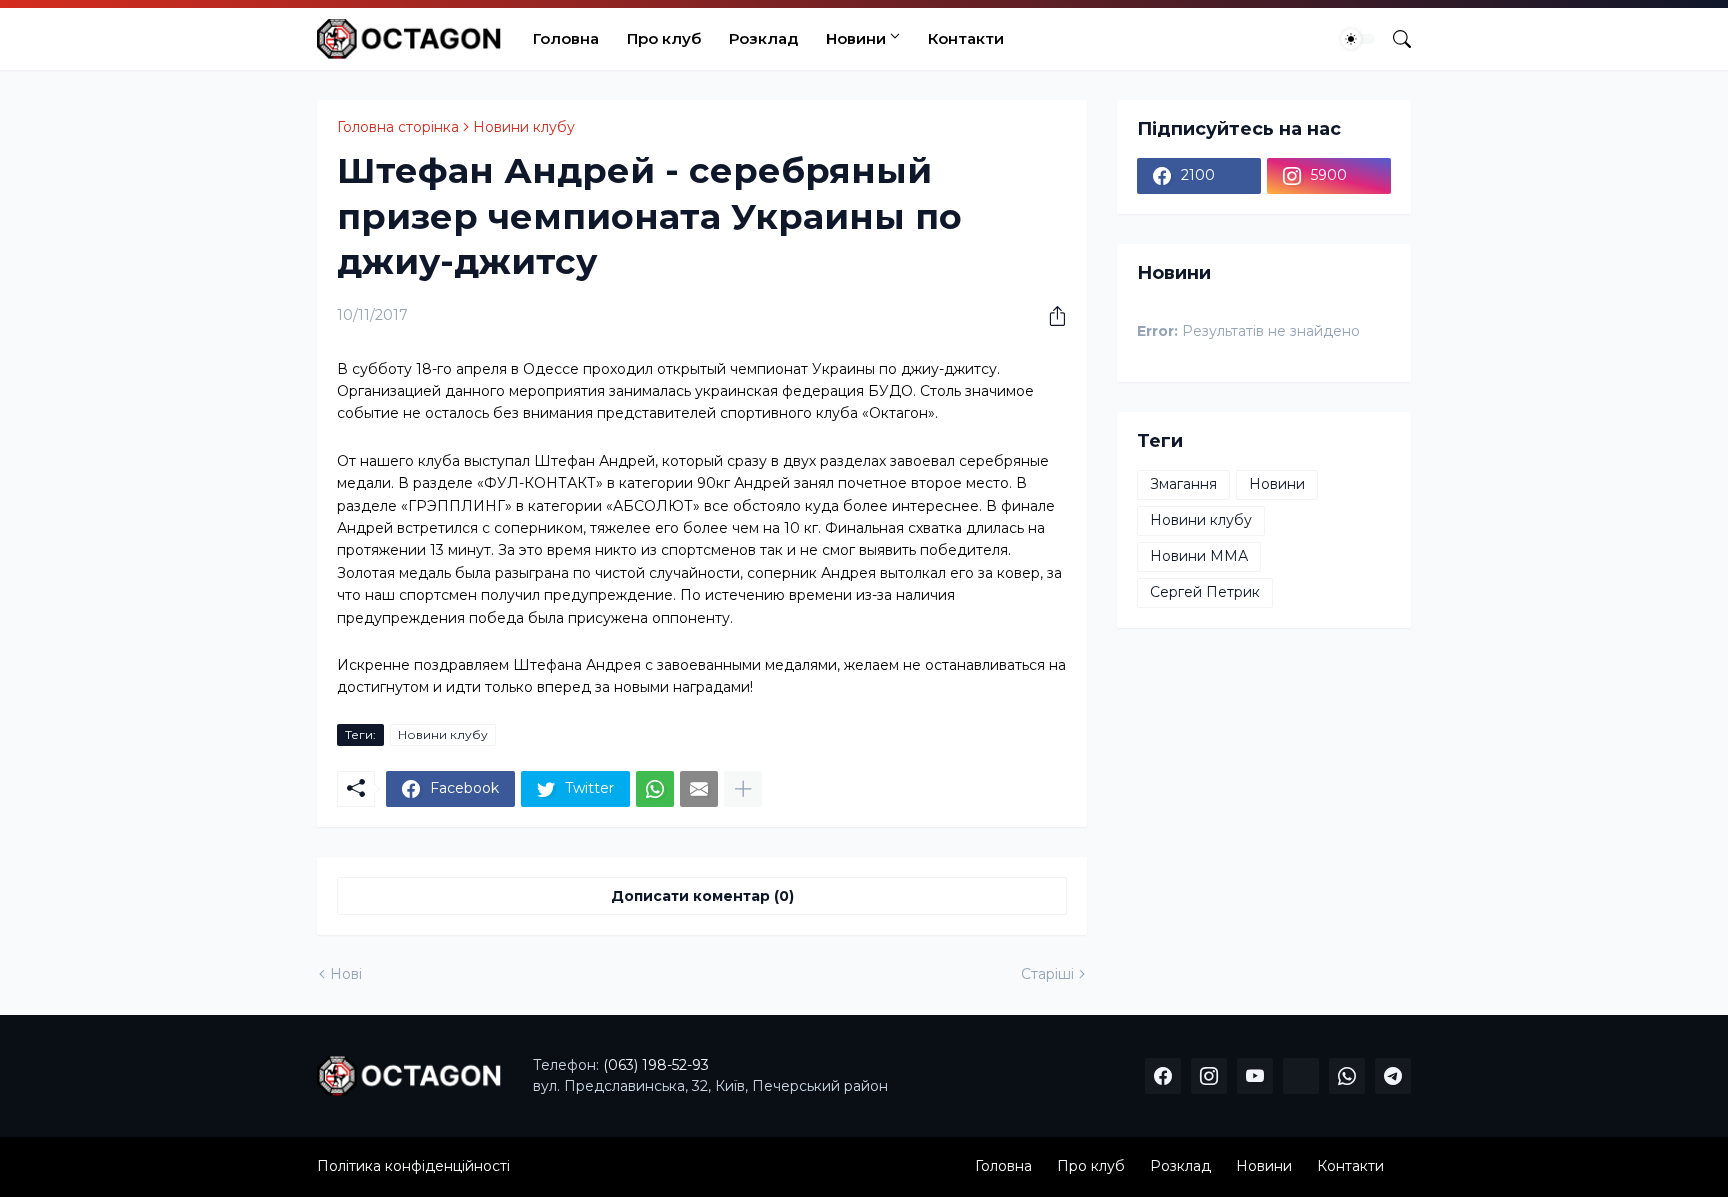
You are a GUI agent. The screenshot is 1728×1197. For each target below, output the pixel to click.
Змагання (1183, 484)
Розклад (763, 38)
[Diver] (1301, 1076)
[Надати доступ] (1050, 316)
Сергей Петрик (1205, 592)
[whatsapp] (1347, 1076)
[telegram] (1393, 1076)
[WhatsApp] (655, 789)
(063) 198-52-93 (656, 1065)
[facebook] (1163, 1076)
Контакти (966, 38)
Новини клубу (524, 127)
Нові (346, 974)
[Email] (699, 789)
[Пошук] (1394, 39)
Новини (856, 38)
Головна (566, 38)
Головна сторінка (398, 127)
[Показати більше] (743, 789)
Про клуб (664, 38)
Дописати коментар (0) (702, 896)
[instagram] (1209, 1076)
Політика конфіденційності (413, 1166)
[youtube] (1255, 1076)
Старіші (1047, 974)
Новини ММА (1199, 556)
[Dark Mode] (1358, 39)
